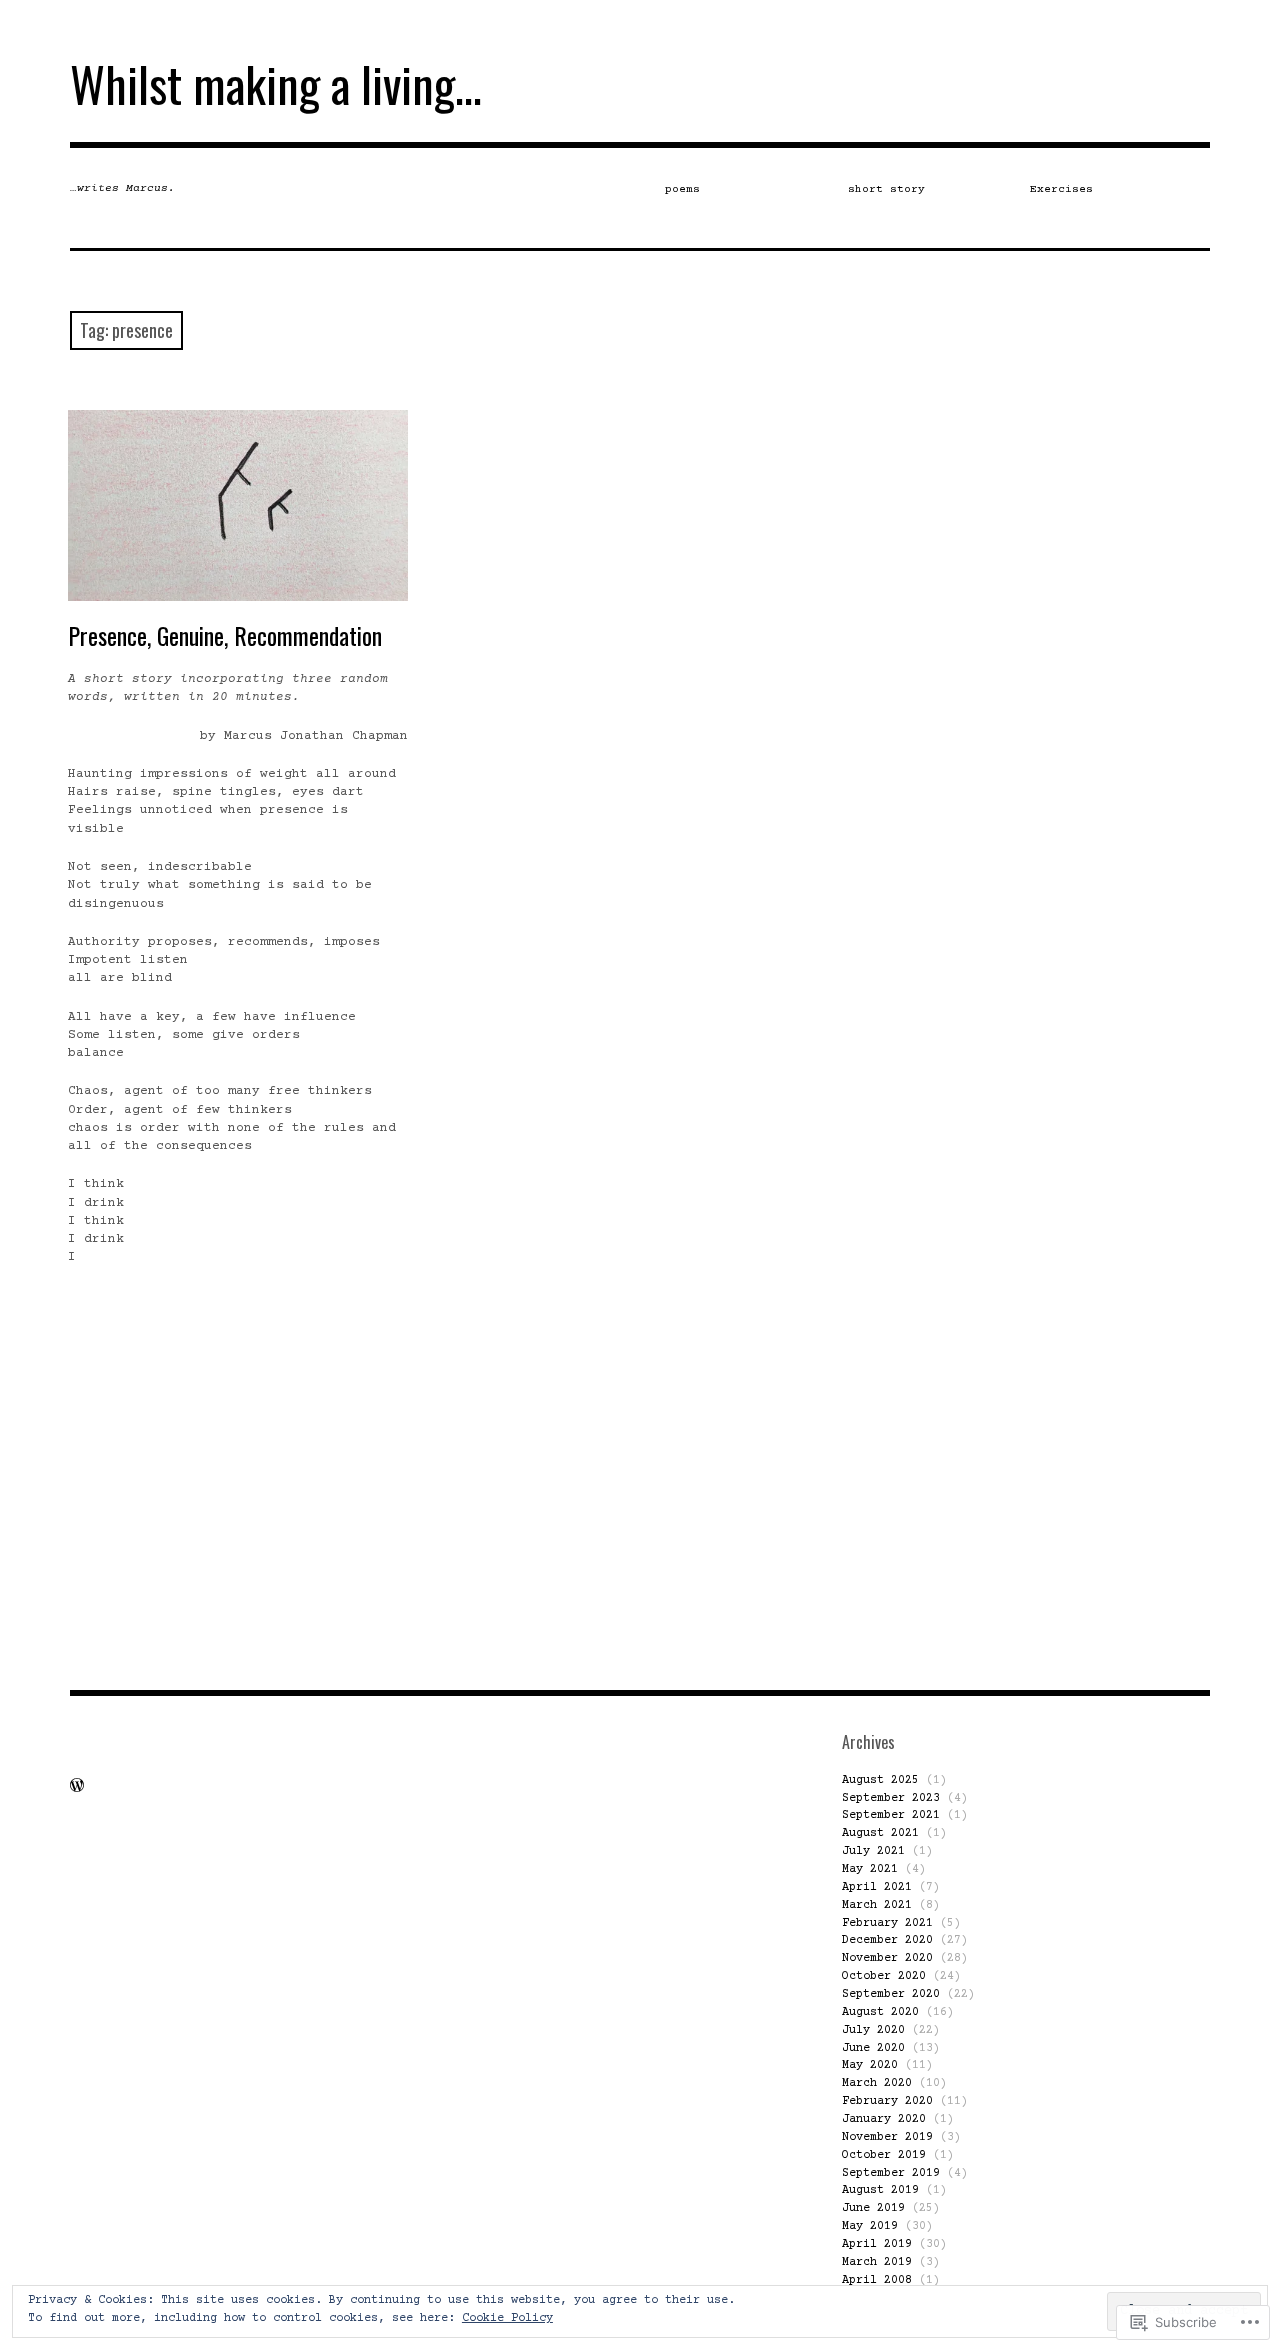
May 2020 (870, 2065)
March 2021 (877, 1905)
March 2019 (877, 2262)
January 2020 (884, 2119)
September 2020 (891, 1994)
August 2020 (880, 2012)
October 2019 (884, 2155)
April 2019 (877, 2244)
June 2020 (873, 2048)
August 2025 (880, 1780)
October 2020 (884, 1976)
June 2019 (873, 2208)
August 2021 (880, 1833)
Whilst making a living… (276, 83)
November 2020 (887, 1958)
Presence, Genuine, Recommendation (225, 635)
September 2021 (891, 1815)
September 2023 (891, 1798)
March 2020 (877, 2083)
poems (682, 189)
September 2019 (891, 2173)
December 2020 (887, 1940)
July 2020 (873, 2030)
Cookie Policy (507, 2318)
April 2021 (877, 1887)
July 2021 (873, 1851)
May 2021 (870, 1869)
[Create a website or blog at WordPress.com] (77, 1788)
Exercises (1061, 189)
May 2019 (870, 2226)
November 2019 (887, 2137)
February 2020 (887, 2101)
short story (886, 189)
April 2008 (877, 2280)
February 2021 (887, 1923)
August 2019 (880, 2190)
